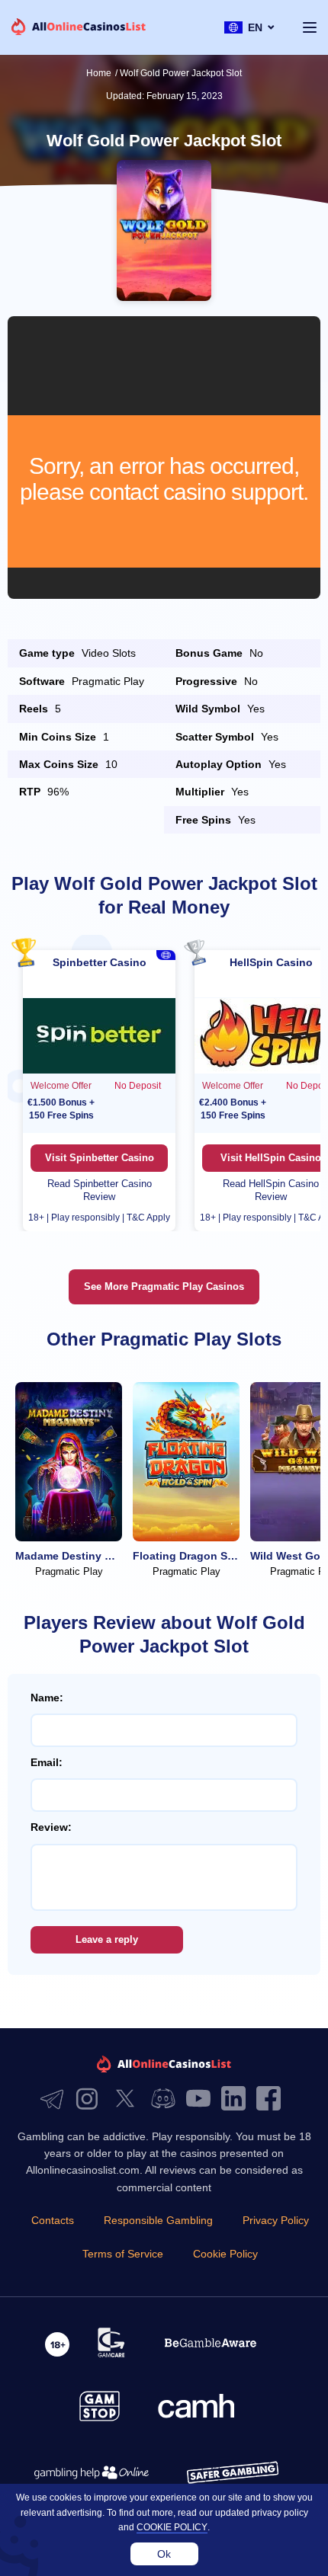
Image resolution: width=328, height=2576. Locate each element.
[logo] (79, 28)
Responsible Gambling (158, 2220)
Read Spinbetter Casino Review (100, 1190)
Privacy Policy (276, 2220)
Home (99, 73)
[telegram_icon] (56, 2099)
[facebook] (272, 2099)
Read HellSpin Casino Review (271, 1190)
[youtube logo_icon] (202, 2099)
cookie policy (172, 2527)
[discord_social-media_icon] (167, 2099)
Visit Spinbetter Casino (100, 1158)
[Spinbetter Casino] (99, 1035)
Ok (164, 2554)
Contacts (53, 2220)
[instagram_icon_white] (91, 2099)
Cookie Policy (225, 2254)
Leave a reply (107, 1939)
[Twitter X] (129, 2099)
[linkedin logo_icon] (237, 2099)
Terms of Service (123, 2254)
